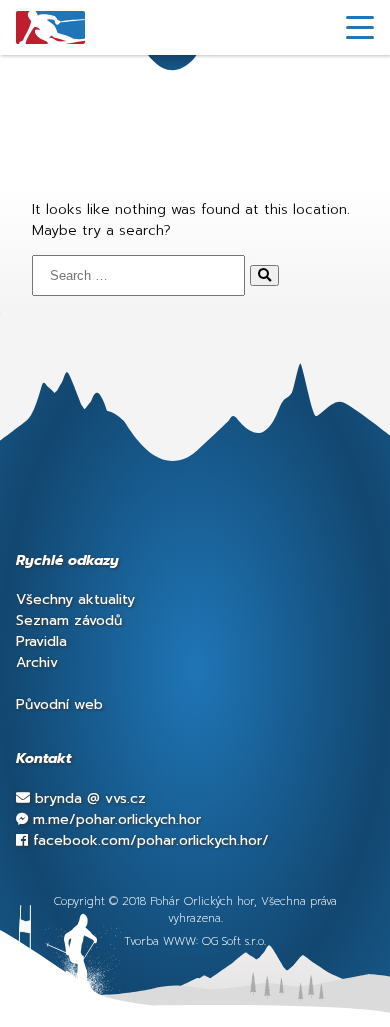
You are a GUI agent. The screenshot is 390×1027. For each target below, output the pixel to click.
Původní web (59, 704)
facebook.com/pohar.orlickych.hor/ (148, 840)
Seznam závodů (69, 620)
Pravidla (41, 641)
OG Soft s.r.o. (234, 941)
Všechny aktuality (75, 599)
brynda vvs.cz (88, 798)
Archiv (37, 662)
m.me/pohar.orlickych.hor (114, 819)
